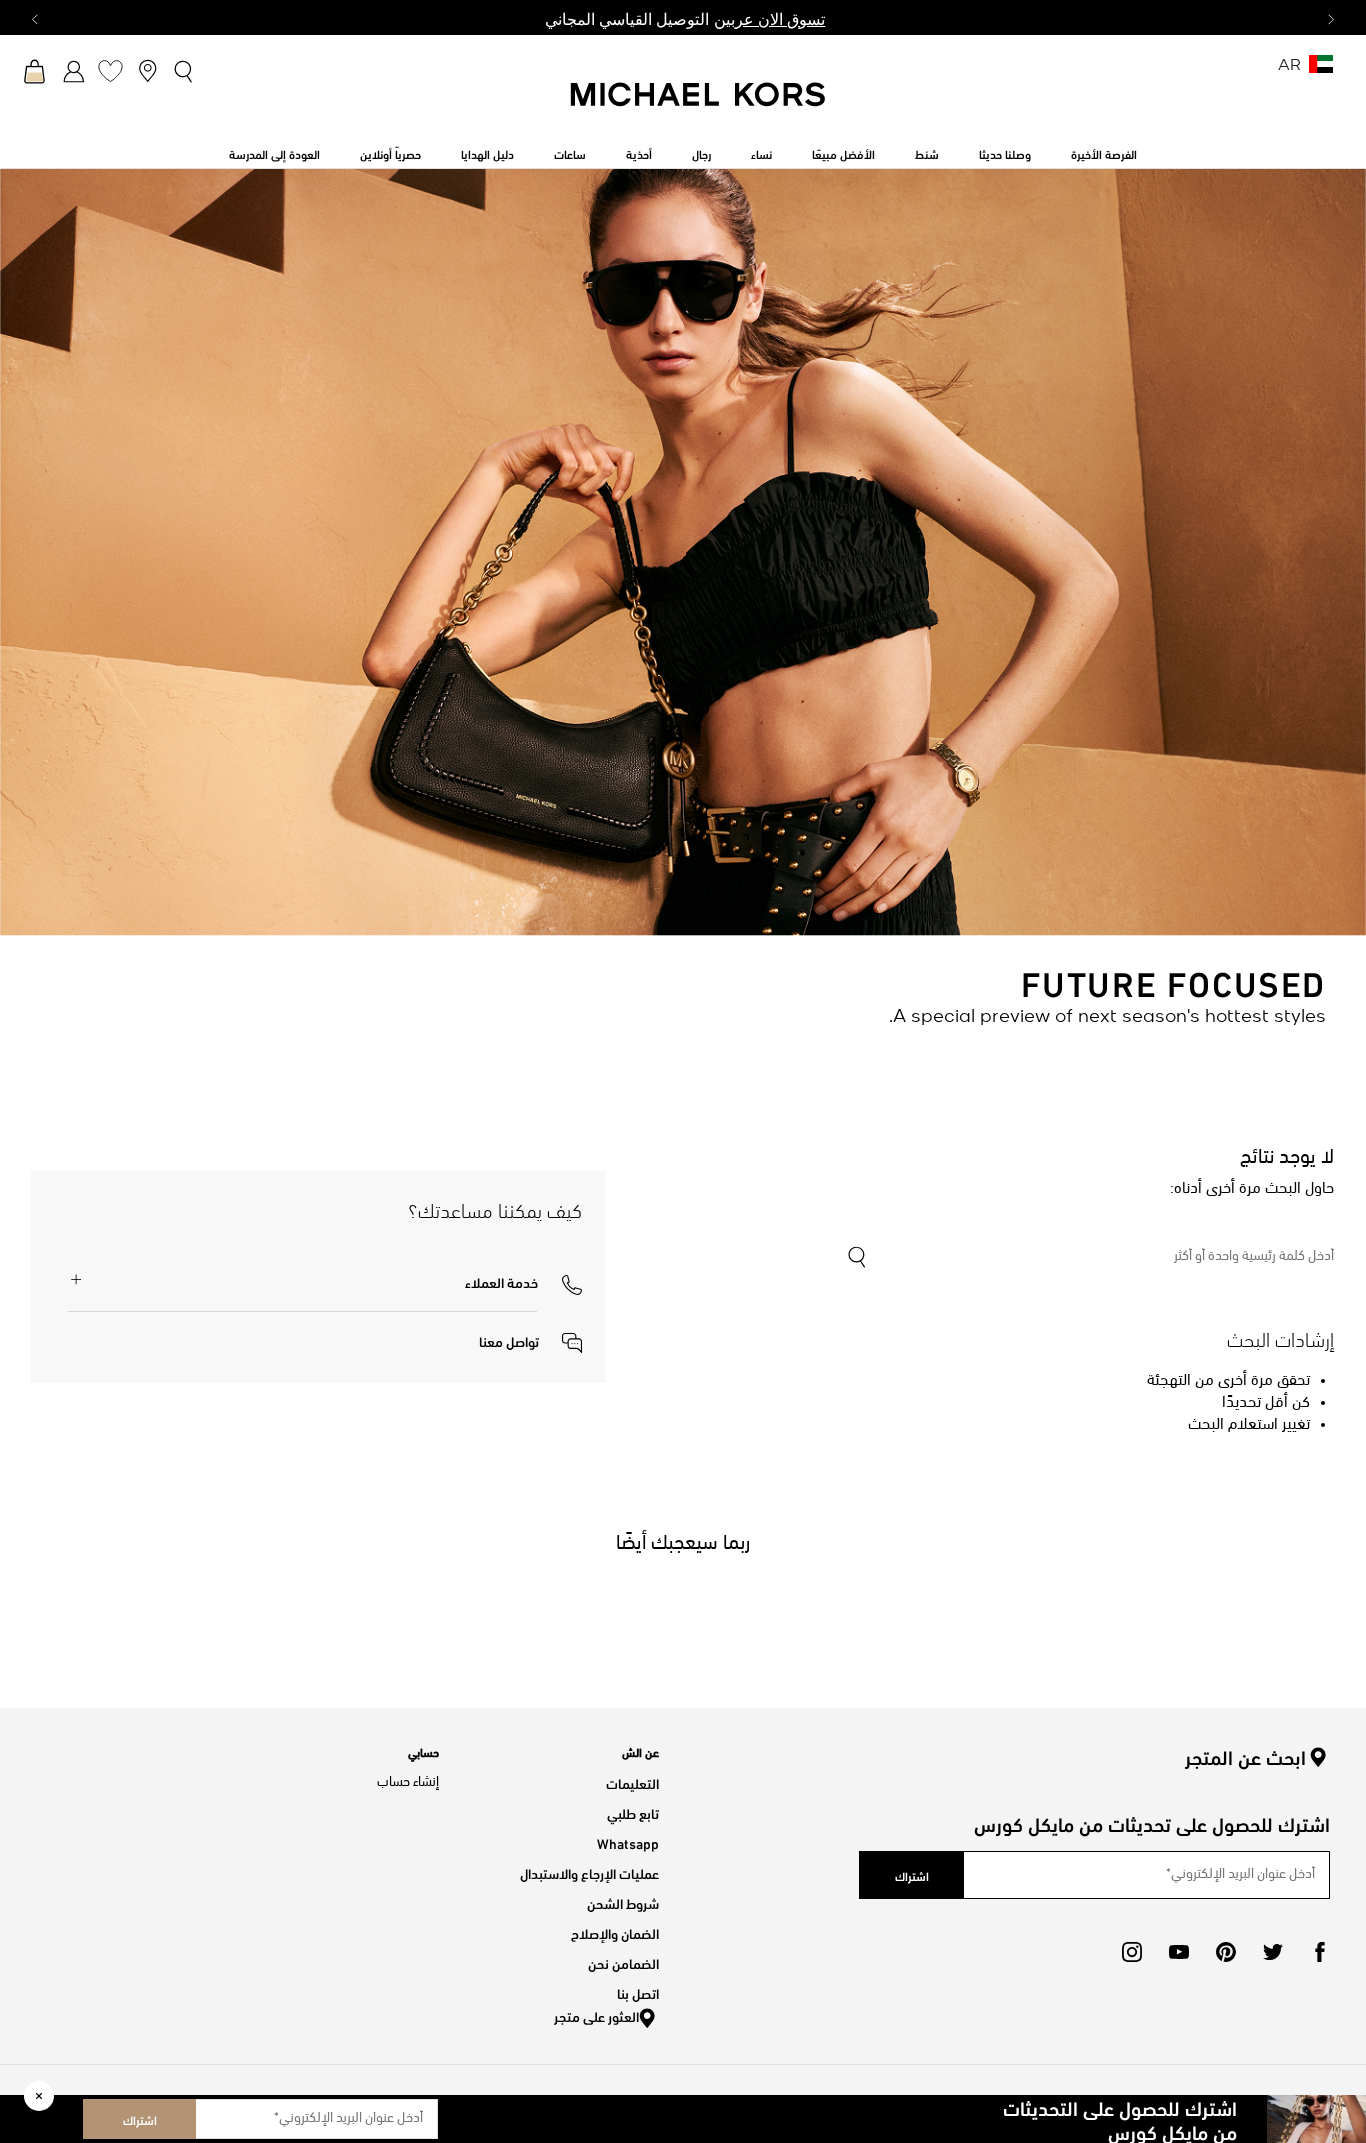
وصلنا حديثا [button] (1005, 153)
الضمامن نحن (623, 1962)
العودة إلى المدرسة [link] (274, 153)
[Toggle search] (184, 71)
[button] (523, 1281)
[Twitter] (1273, 1952)
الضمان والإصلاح (615, 1932)
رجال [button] (701, 153)
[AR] (1321, 70)
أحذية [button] (639, 153)
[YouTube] (1179, 1952)
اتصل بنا (638, 1992)
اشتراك (140, 2119)
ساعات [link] (570, 153)
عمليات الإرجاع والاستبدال (589, 1872)
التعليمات (632, 1782)
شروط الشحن (623, 1902)
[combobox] (1089, 1257)
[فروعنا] (147, 70)
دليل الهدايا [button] (487, 153)
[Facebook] (1320, 1952)
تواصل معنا (510, 1340)
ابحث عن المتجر (1245, 1757)
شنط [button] (927, 153)
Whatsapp (628, 1842)
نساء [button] (761, 153)
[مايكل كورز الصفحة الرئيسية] (699, 105)
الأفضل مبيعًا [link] (843, 153)
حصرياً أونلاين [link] (390, 153)
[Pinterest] (1226, 1952)
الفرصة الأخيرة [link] (1104, 153)
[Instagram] (1132, 1952)
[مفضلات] (110, 70)
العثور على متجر (596, 2015)
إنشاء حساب (408, 1782)
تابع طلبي (633, 1812)
